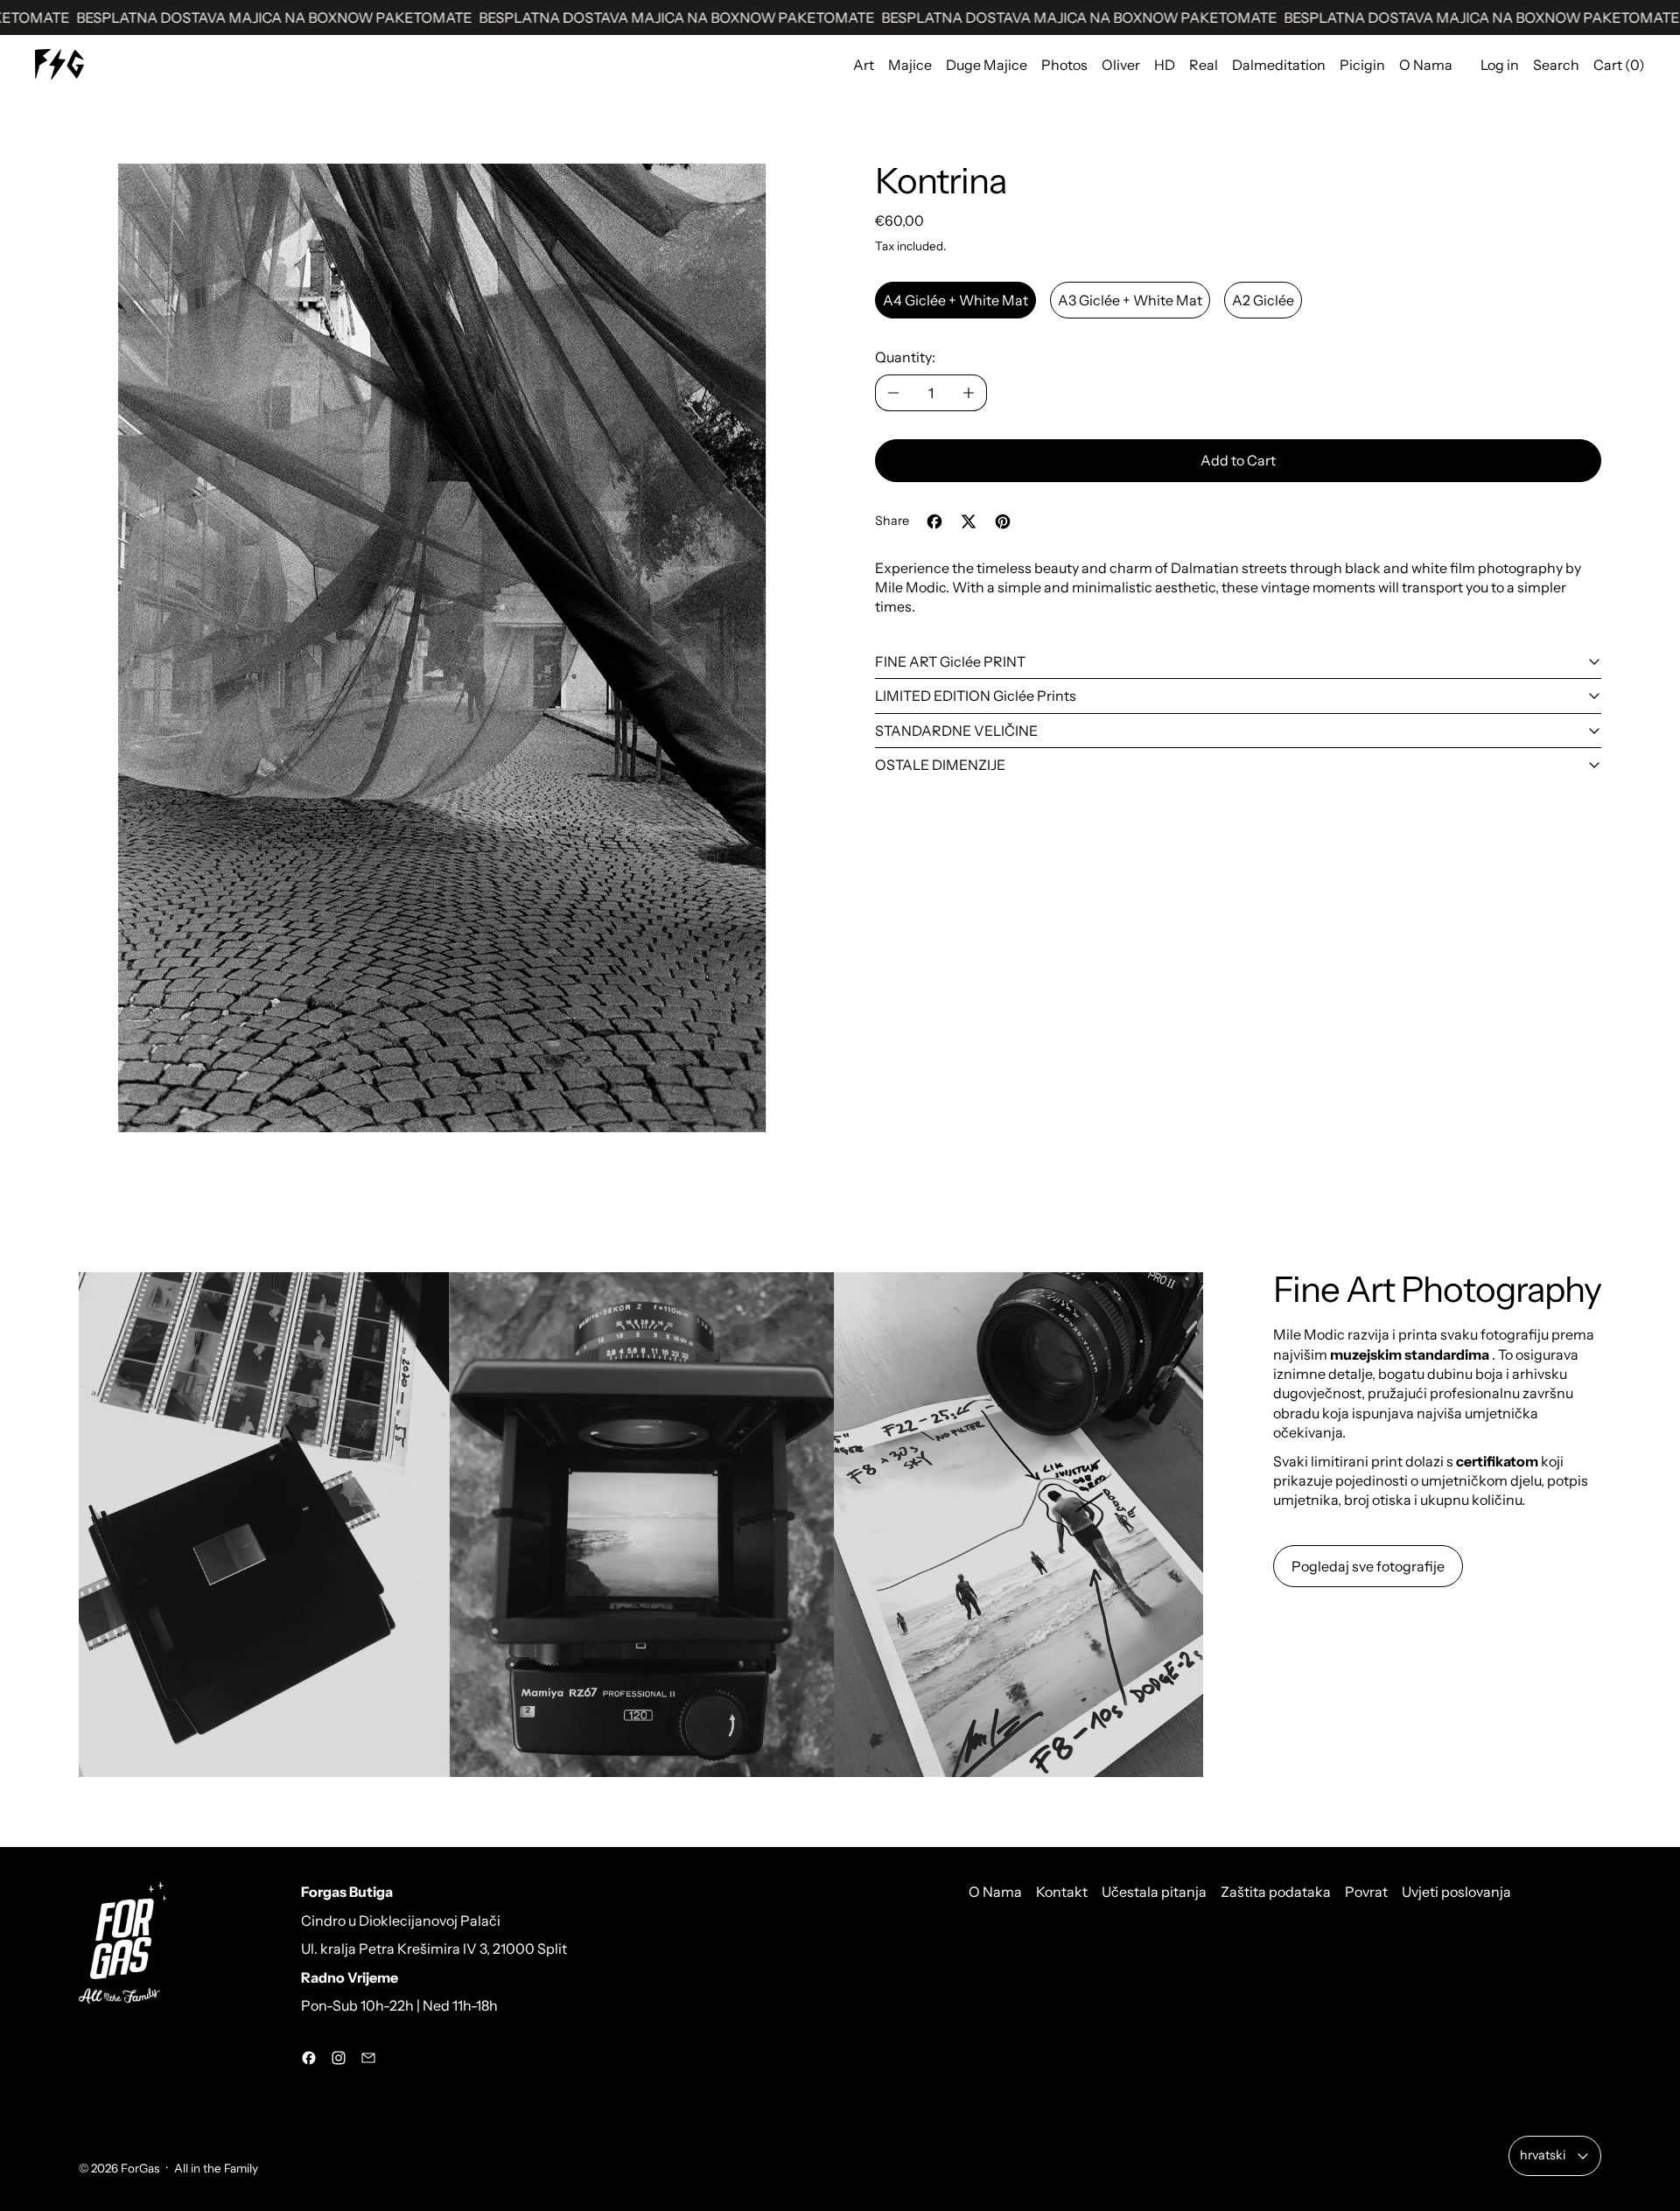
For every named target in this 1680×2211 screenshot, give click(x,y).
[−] (893, 393)
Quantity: (905, 357)
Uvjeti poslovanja (1456, 1892)
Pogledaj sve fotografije (1368, 1566)
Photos (1064, 65)
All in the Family (216, 2168)
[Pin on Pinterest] (1003, 521)
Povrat (1366, 1892)
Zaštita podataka (1276, 1892)
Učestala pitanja (1154, 1892)
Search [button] (1556, 65)
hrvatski (1543, 2155)
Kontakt (1062, 1892)
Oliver (1121, 65)
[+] (969, 393)
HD (1165, 65)
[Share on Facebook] (934, 521)
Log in (1500, 65)
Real (1204, 65)
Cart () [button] (1619, 65)
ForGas (140, 2168)
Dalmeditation (1279, 65)
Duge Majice (987, 65)
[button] (442, 648)
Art (864, 65)
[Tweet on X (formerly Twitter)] (969, 521)
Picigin (1362, 65)
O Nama (1426, 65)
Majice (910, 65)
